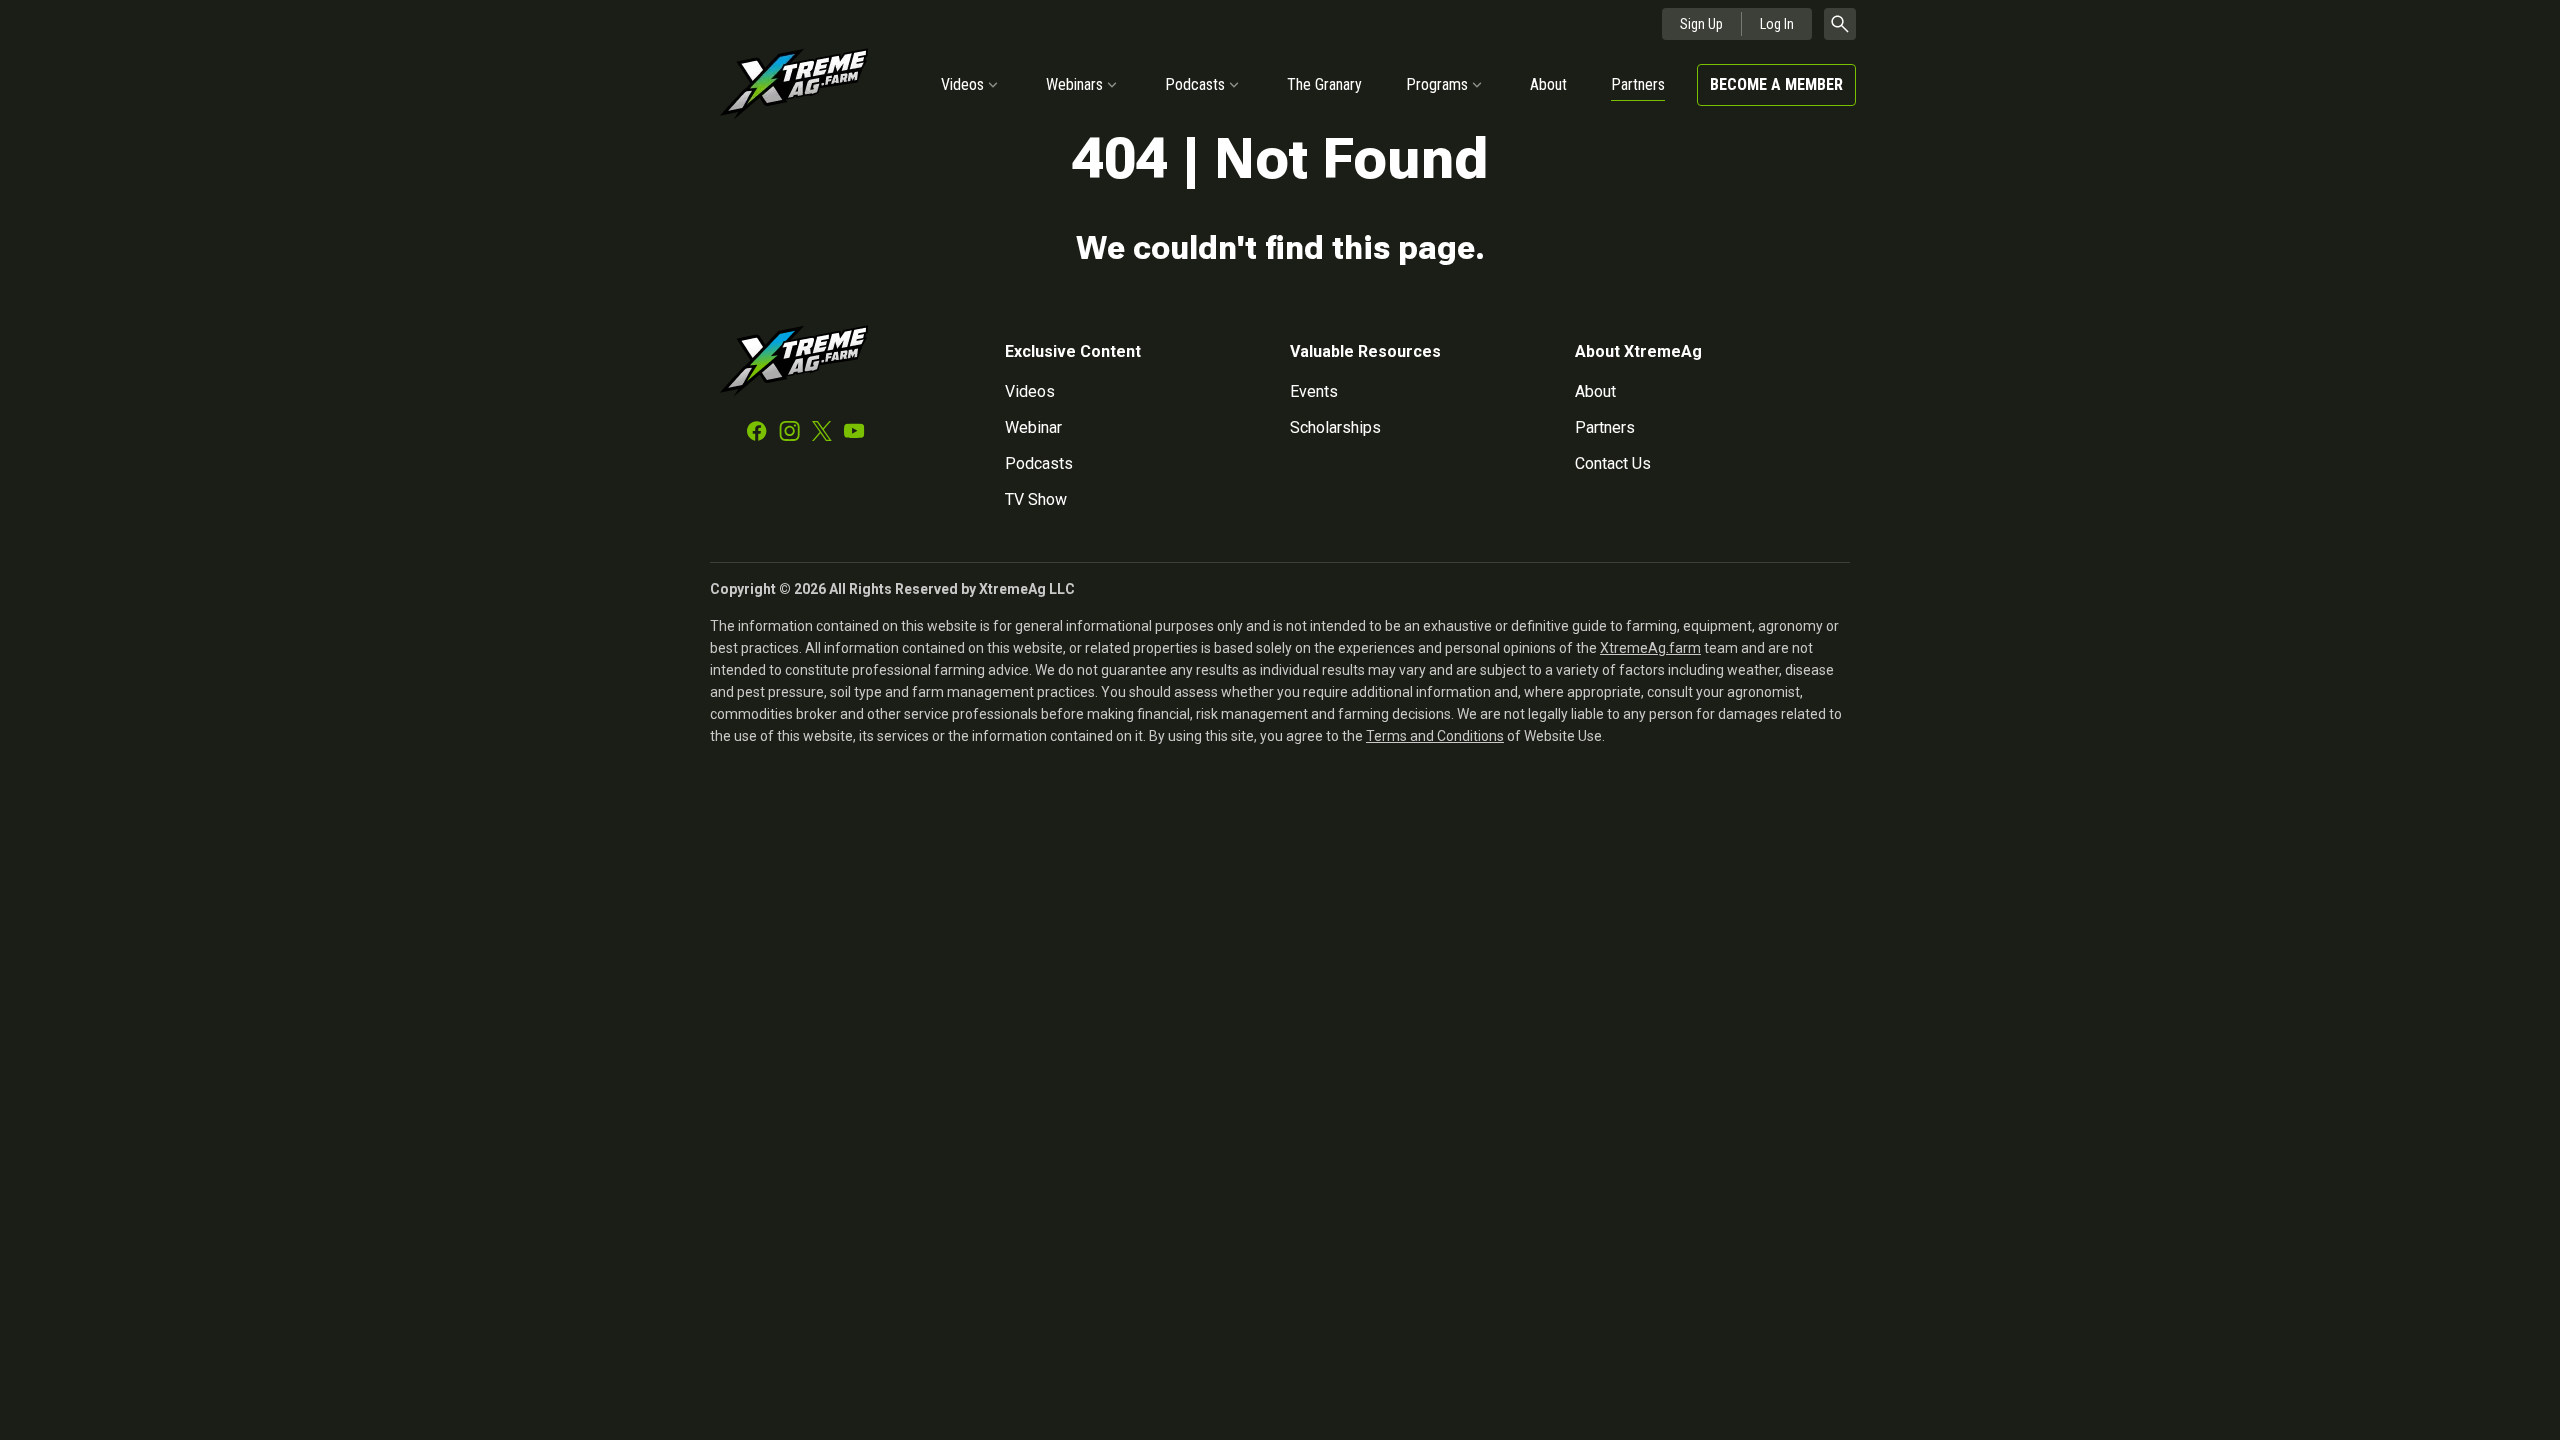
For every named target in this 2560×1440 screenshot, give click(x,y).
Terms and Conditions (1435, 736)
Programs (1437, 84)
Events (1314, 391)
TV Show (1036, 499)
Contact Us (1613, 463)
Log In (1777, 24)
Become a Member (1776, 84)
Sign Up (1701, 24)
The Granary (1324, 84)
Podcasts (1195, 84)
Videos (962, 84)
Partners (1638, 84)
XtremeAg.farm (1650, 648)
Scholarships (1335, 427)
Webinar (1033, 427)
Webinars (1074, 84)
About (1548, 84)
